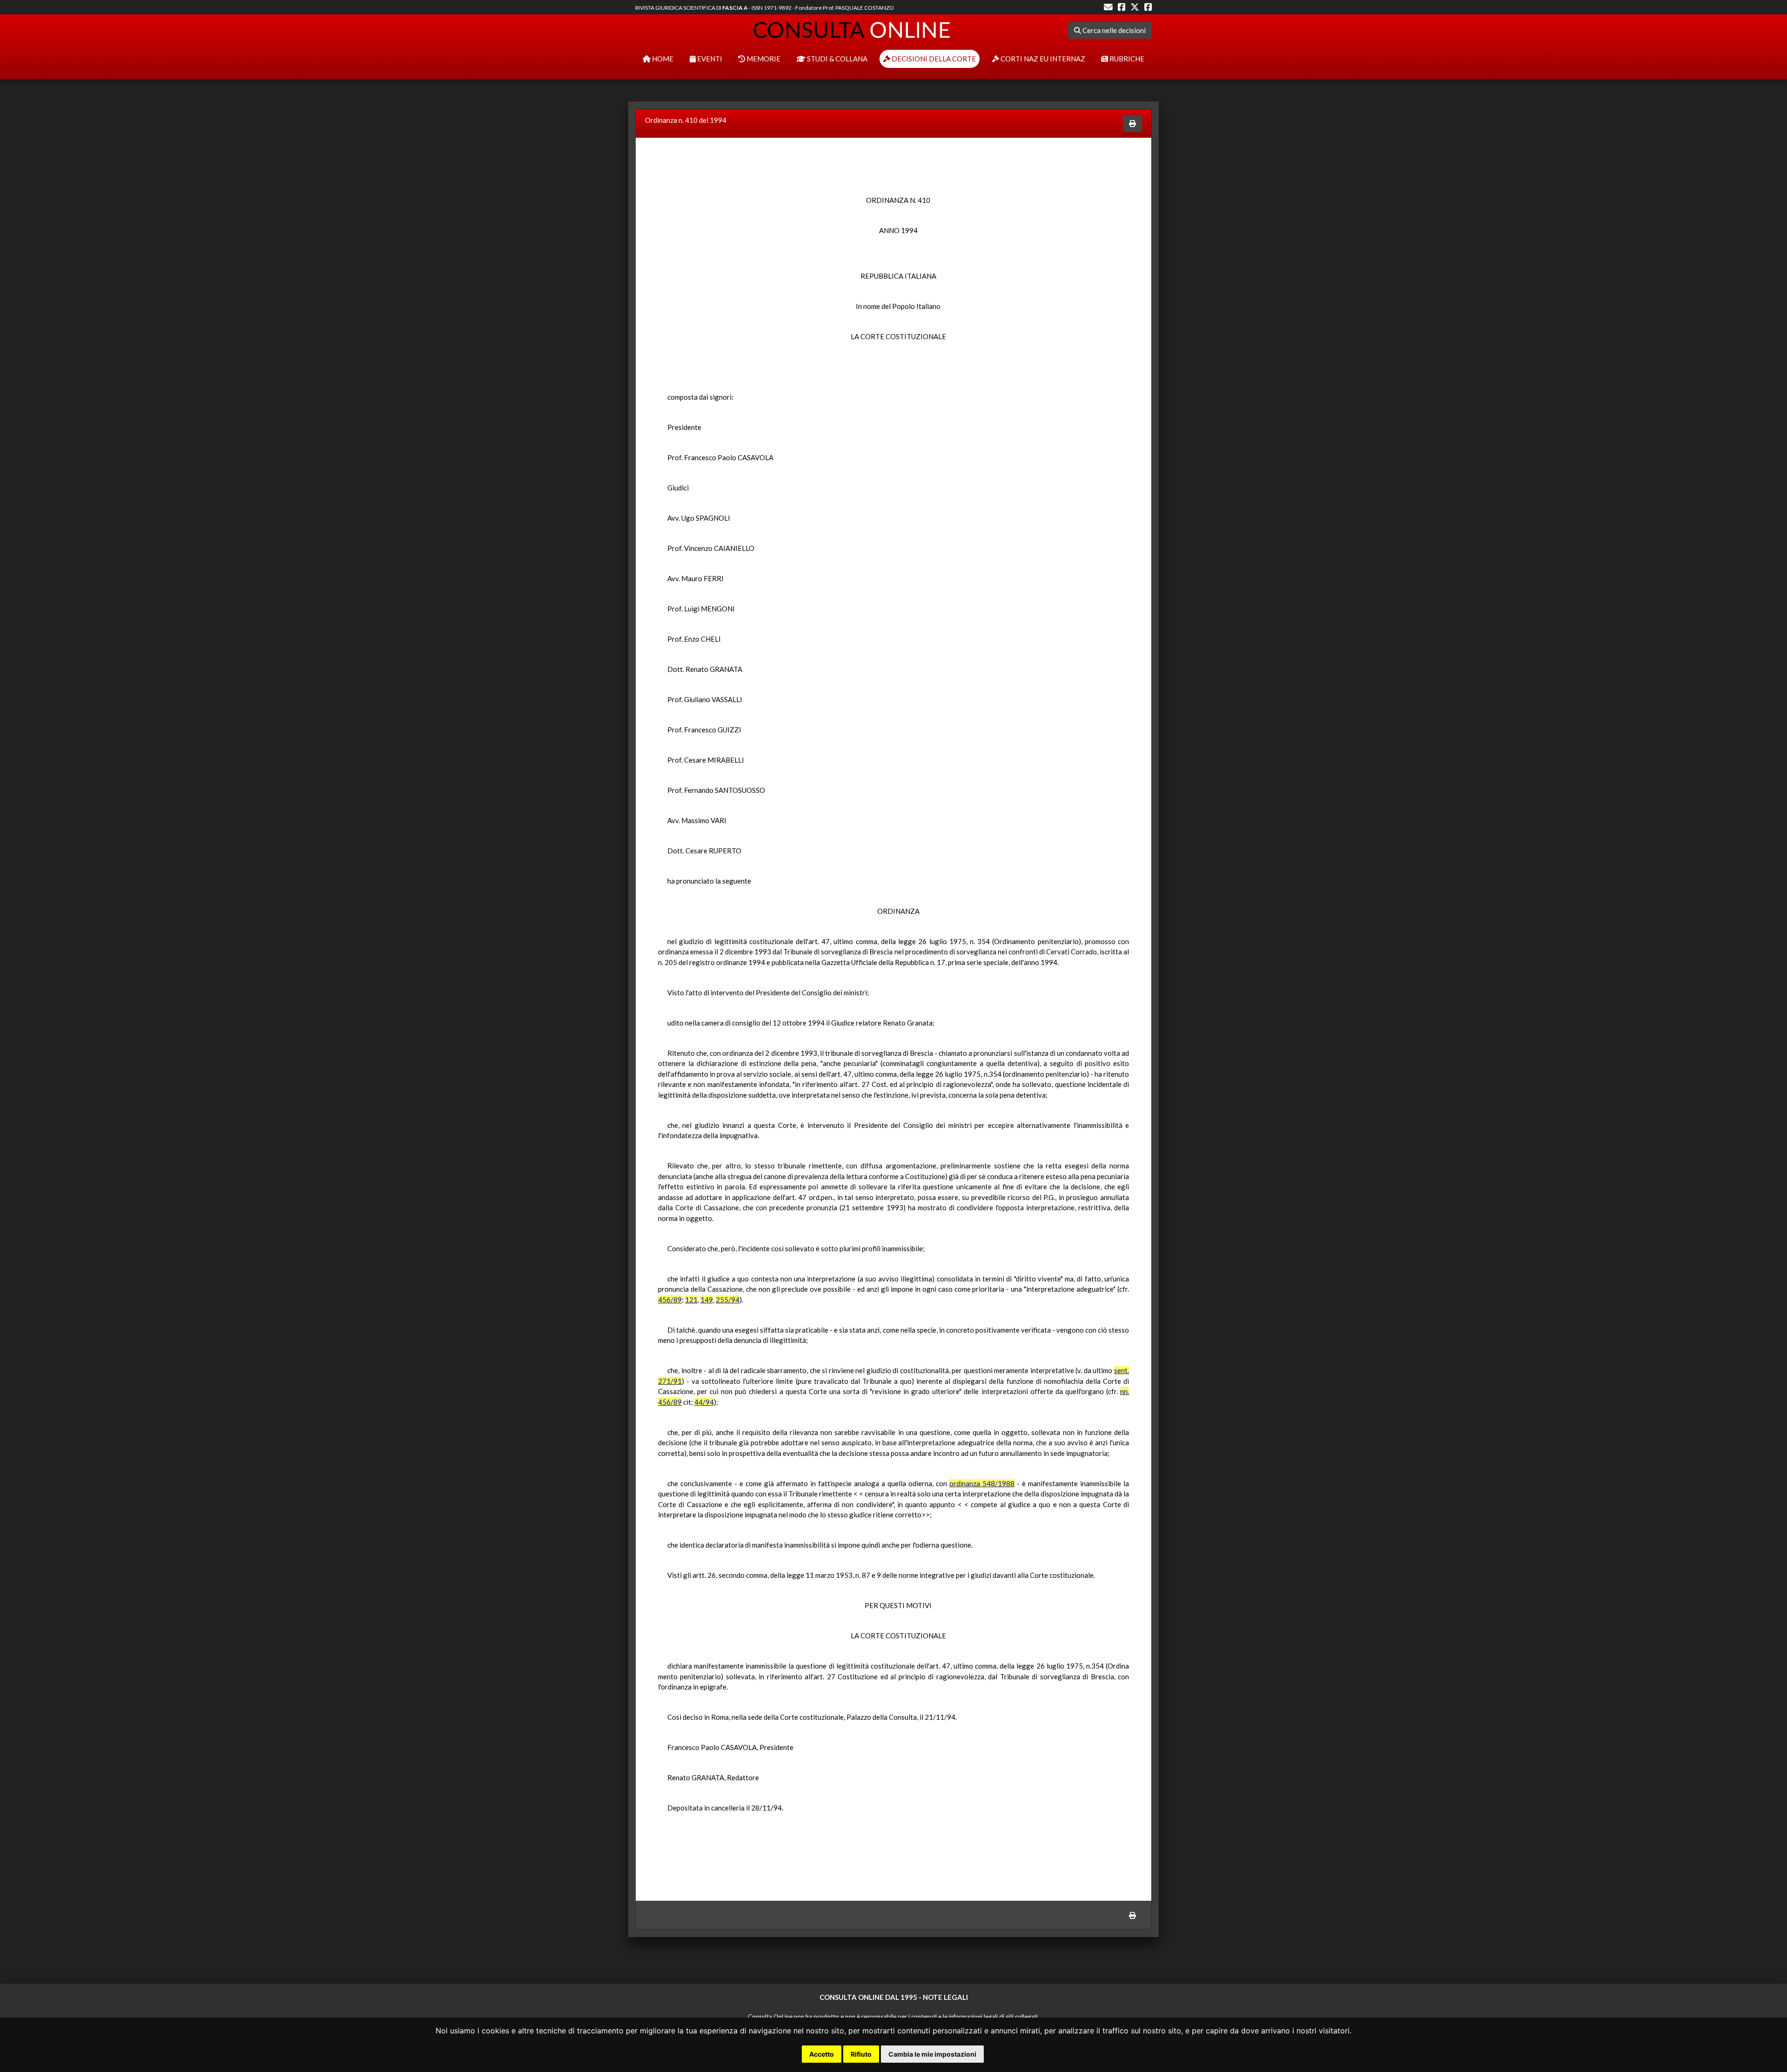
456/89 (670, 1300)
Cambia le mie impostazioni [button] (932, 2054)
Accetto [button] (822, 2054)
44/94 (704, 1402)
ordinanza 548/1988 (982, 1483)
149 (707, 1300)
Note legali (945, 1997)
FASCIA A (735, 8)
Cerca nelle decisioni (1113, 30)
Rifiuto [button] (861, 2054)
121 (691, 1300)
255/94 (728, 1300)
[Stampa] (1132, 124)
